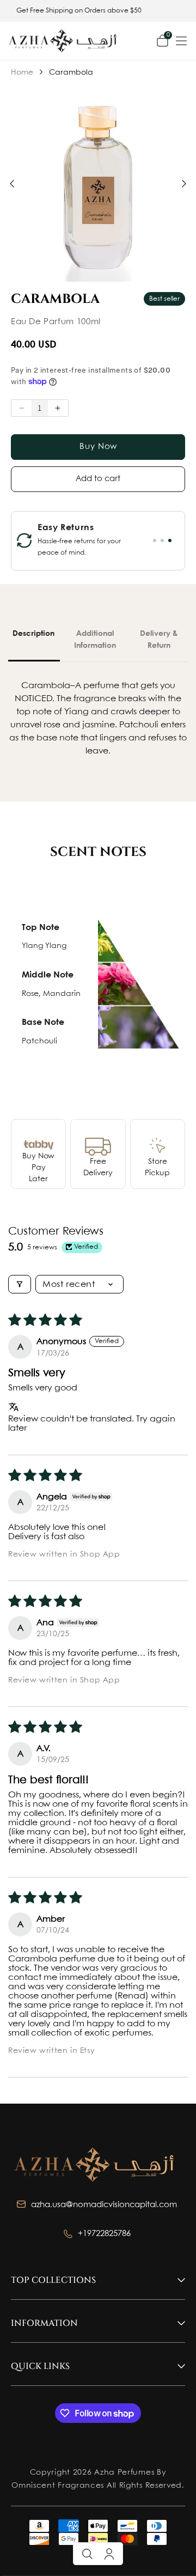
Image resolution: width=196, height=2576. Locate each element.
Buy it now (98, 447)
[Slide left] (12, 184)
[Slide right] (184, 184)
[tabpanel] (76, 541)
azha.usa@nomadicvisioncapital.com (105, 2205)
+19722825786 (105, 2234)
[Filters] (20, 1284)
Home (25, 72)
